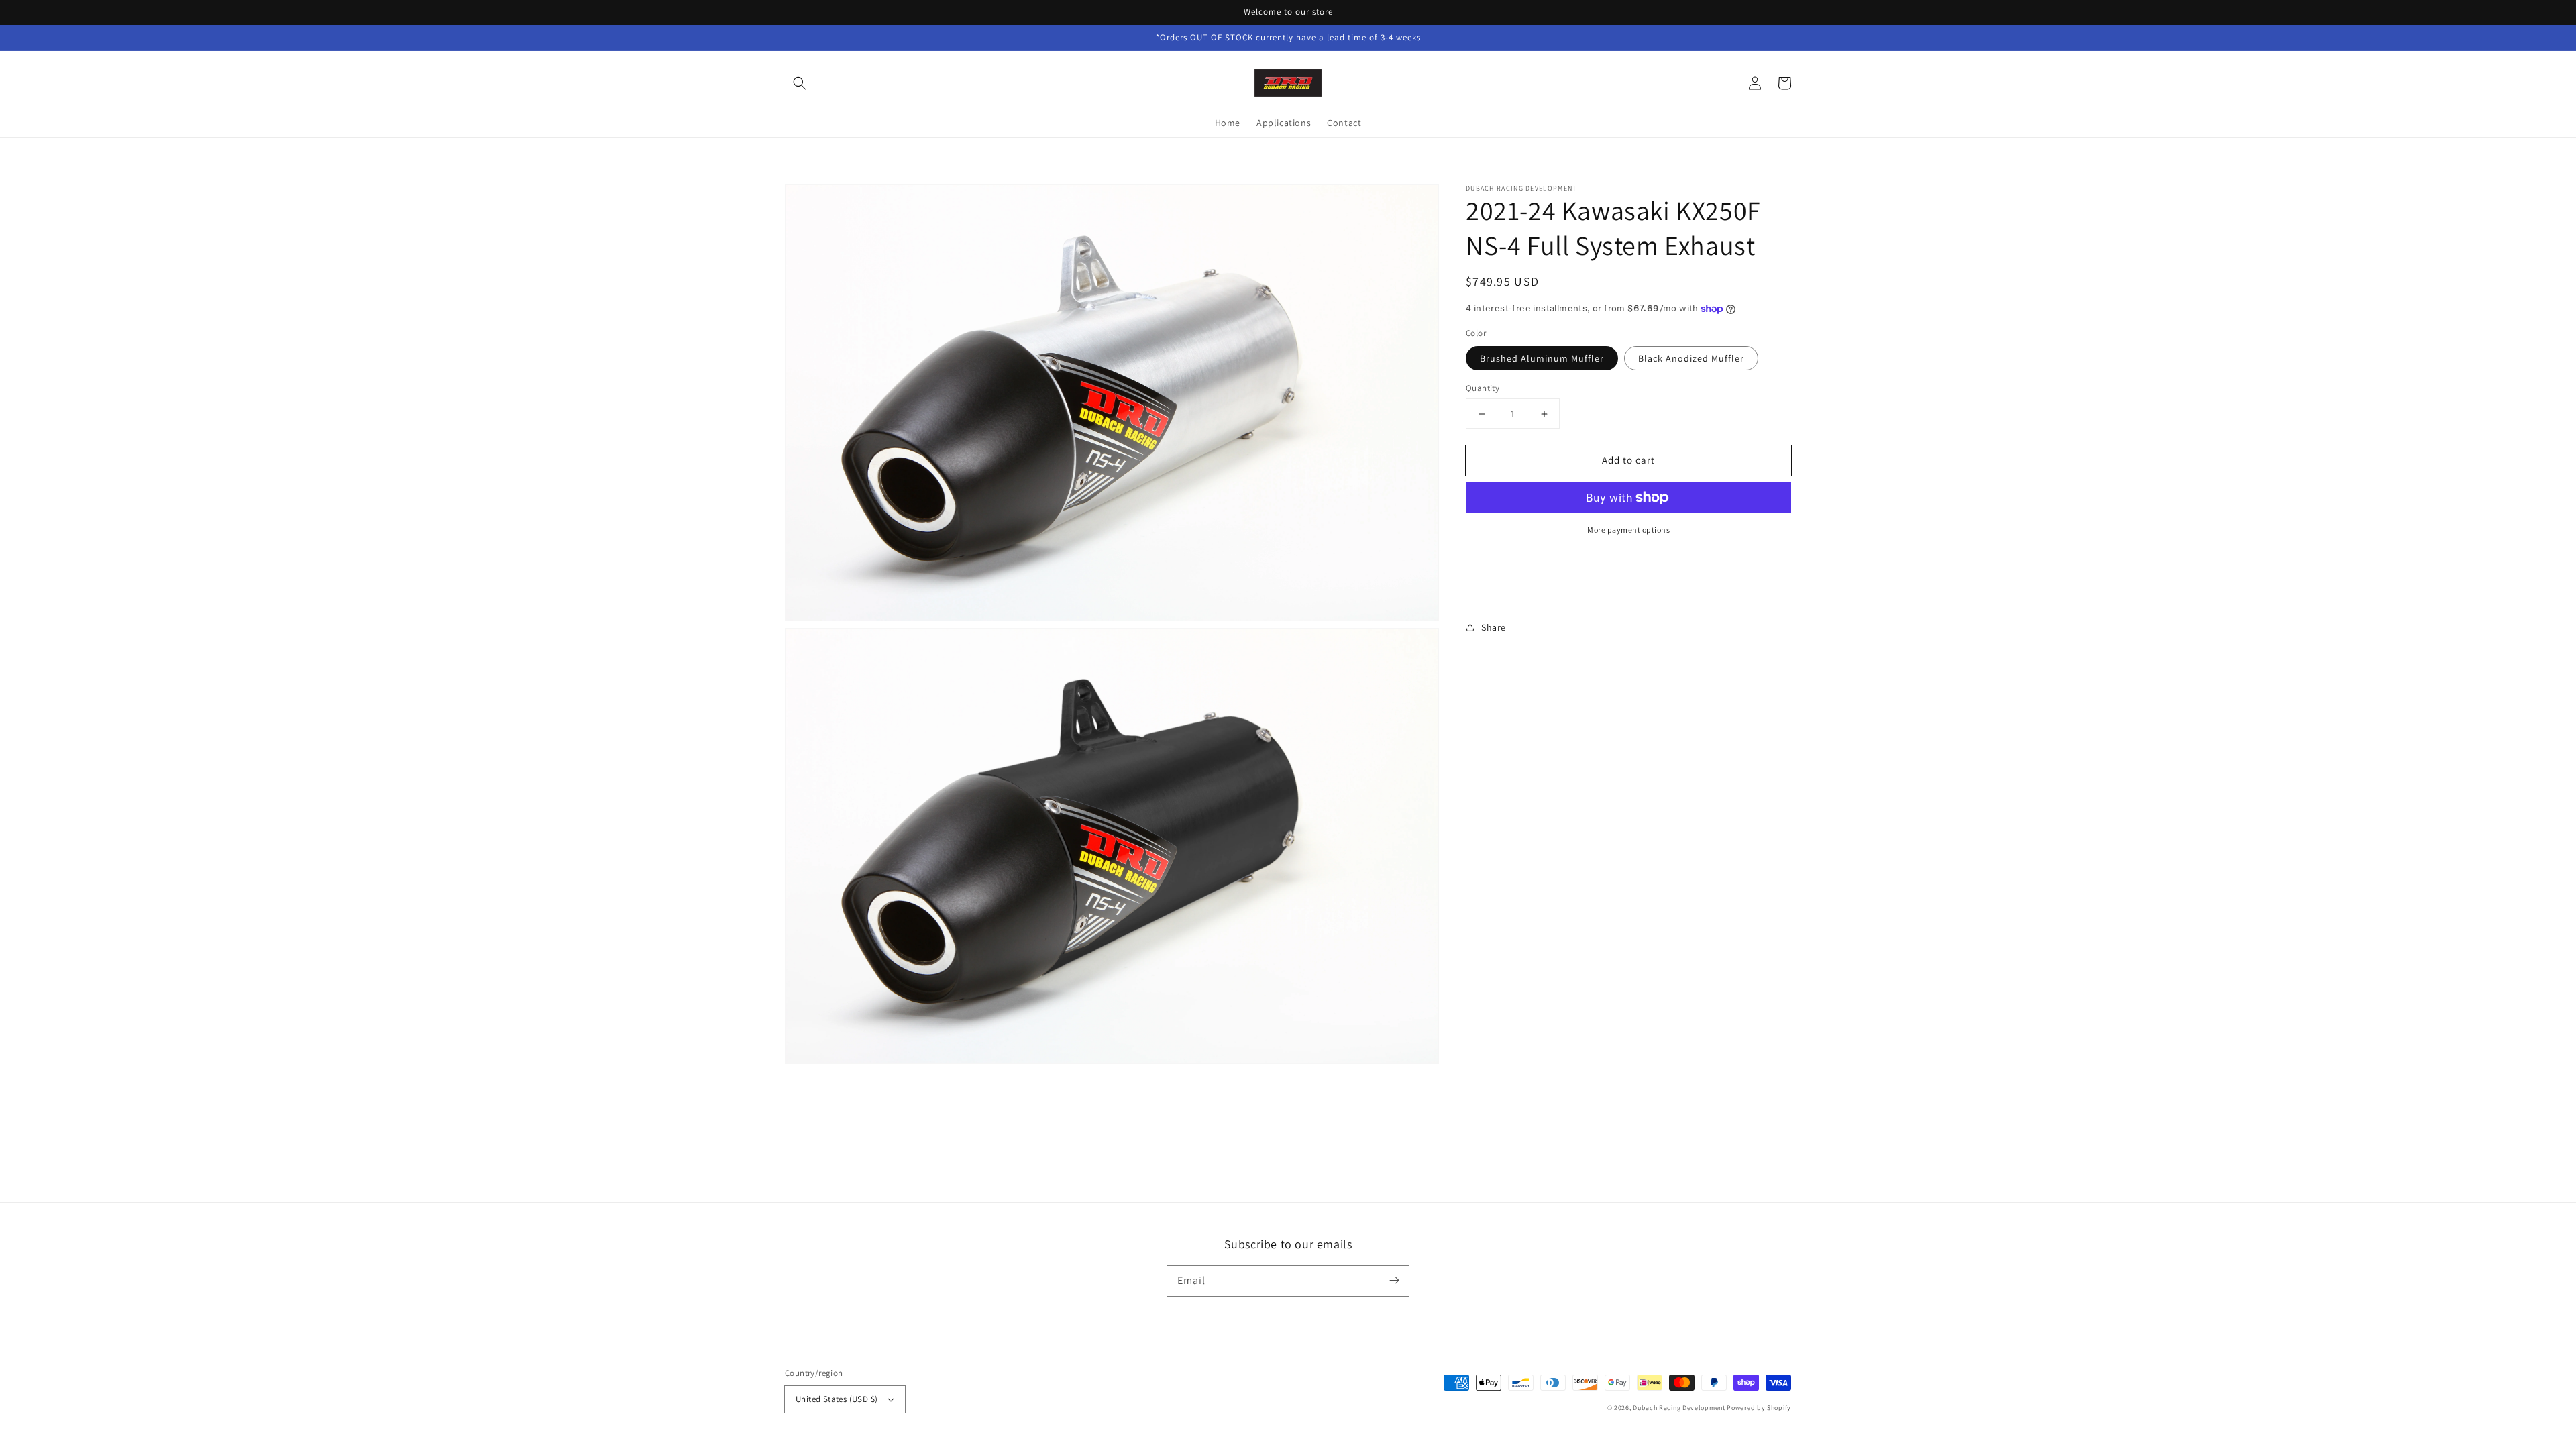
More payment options (1628, 530)
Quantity (1483, 388)
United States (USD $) (837, 1399)
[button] (800, 83)
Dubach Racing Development (1679, 1408)
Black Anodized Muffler (1691, 358)
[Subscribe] (1394, 1281)
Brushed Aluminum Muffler (1542, 358)
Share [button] (1494, 627)
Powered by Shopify (1759, 1408)
